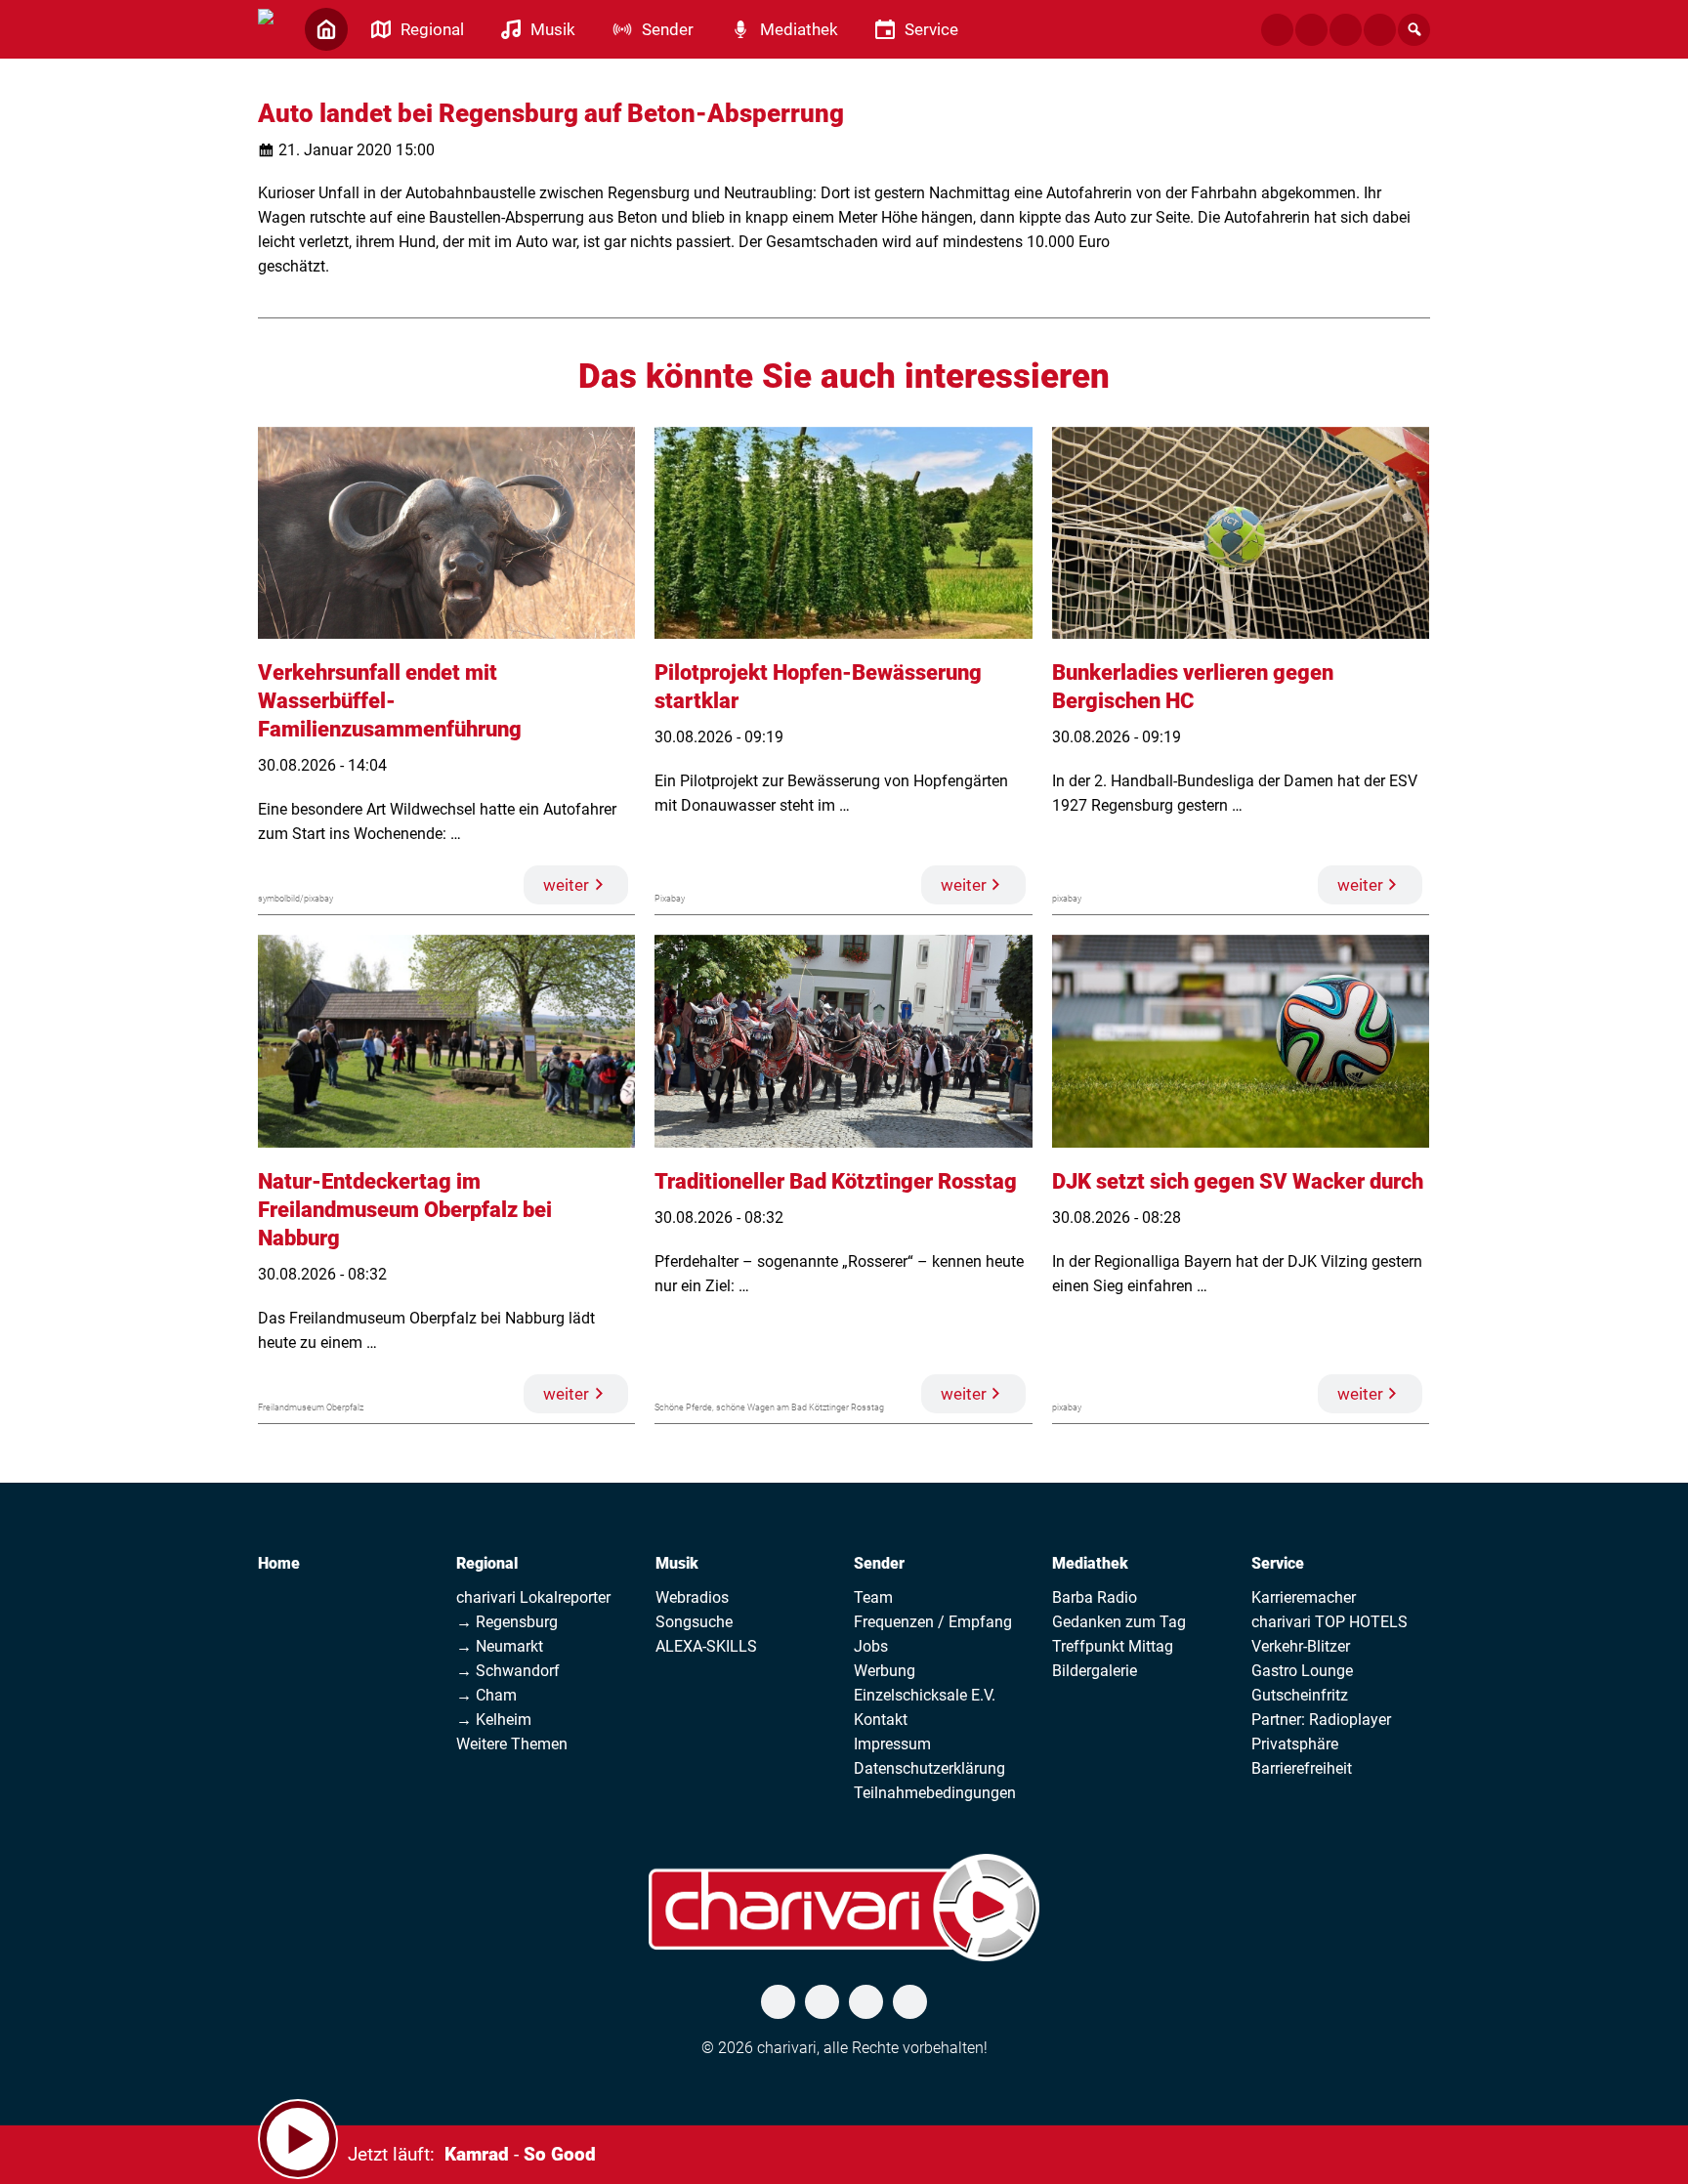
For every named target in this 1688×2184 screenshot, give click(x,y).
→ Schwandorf (508, 1671)
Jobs (871, 1646)
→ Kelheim (494, 1720)
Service (1278, 1563)
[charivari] (266, 27)
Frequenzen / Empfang (933, 1622)
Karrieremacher (1304, 1597)
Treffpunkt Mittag (1113, 1646)
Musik (677, 1563)
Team (873, 1597)
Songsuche (694, 1622)
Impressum (892, 1744)
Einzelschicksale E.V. (925, 1695)
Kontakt (881, 1720)
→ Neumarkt (500, 1646)
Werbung (885, 1671)
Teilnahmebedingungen (935, 1793)
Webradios (692, 1597)
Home (279, 1563)
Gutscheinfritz (1300, 1695)
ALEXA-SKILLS (706, 1646)
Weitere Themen (512, 1744)
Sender (879, 1563)
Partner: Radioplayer (1321, 1720)
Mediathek (1090, 1563)
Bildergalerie (1095, 1671)
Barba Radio (1095, 1597)
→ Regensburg (507, 1622)
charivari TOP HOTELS (1329, 1622)
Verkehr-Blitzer (1301, 1646)
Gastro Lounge (1302, 1671)
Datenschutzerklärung (929, 1768)
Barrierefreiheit (1302, 1768)
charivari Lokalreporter (533, 1597)
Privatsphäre (1295, 1744)
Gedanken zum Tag (1119, 1622)
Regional (487, 1563)
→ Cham (486, 1695)
